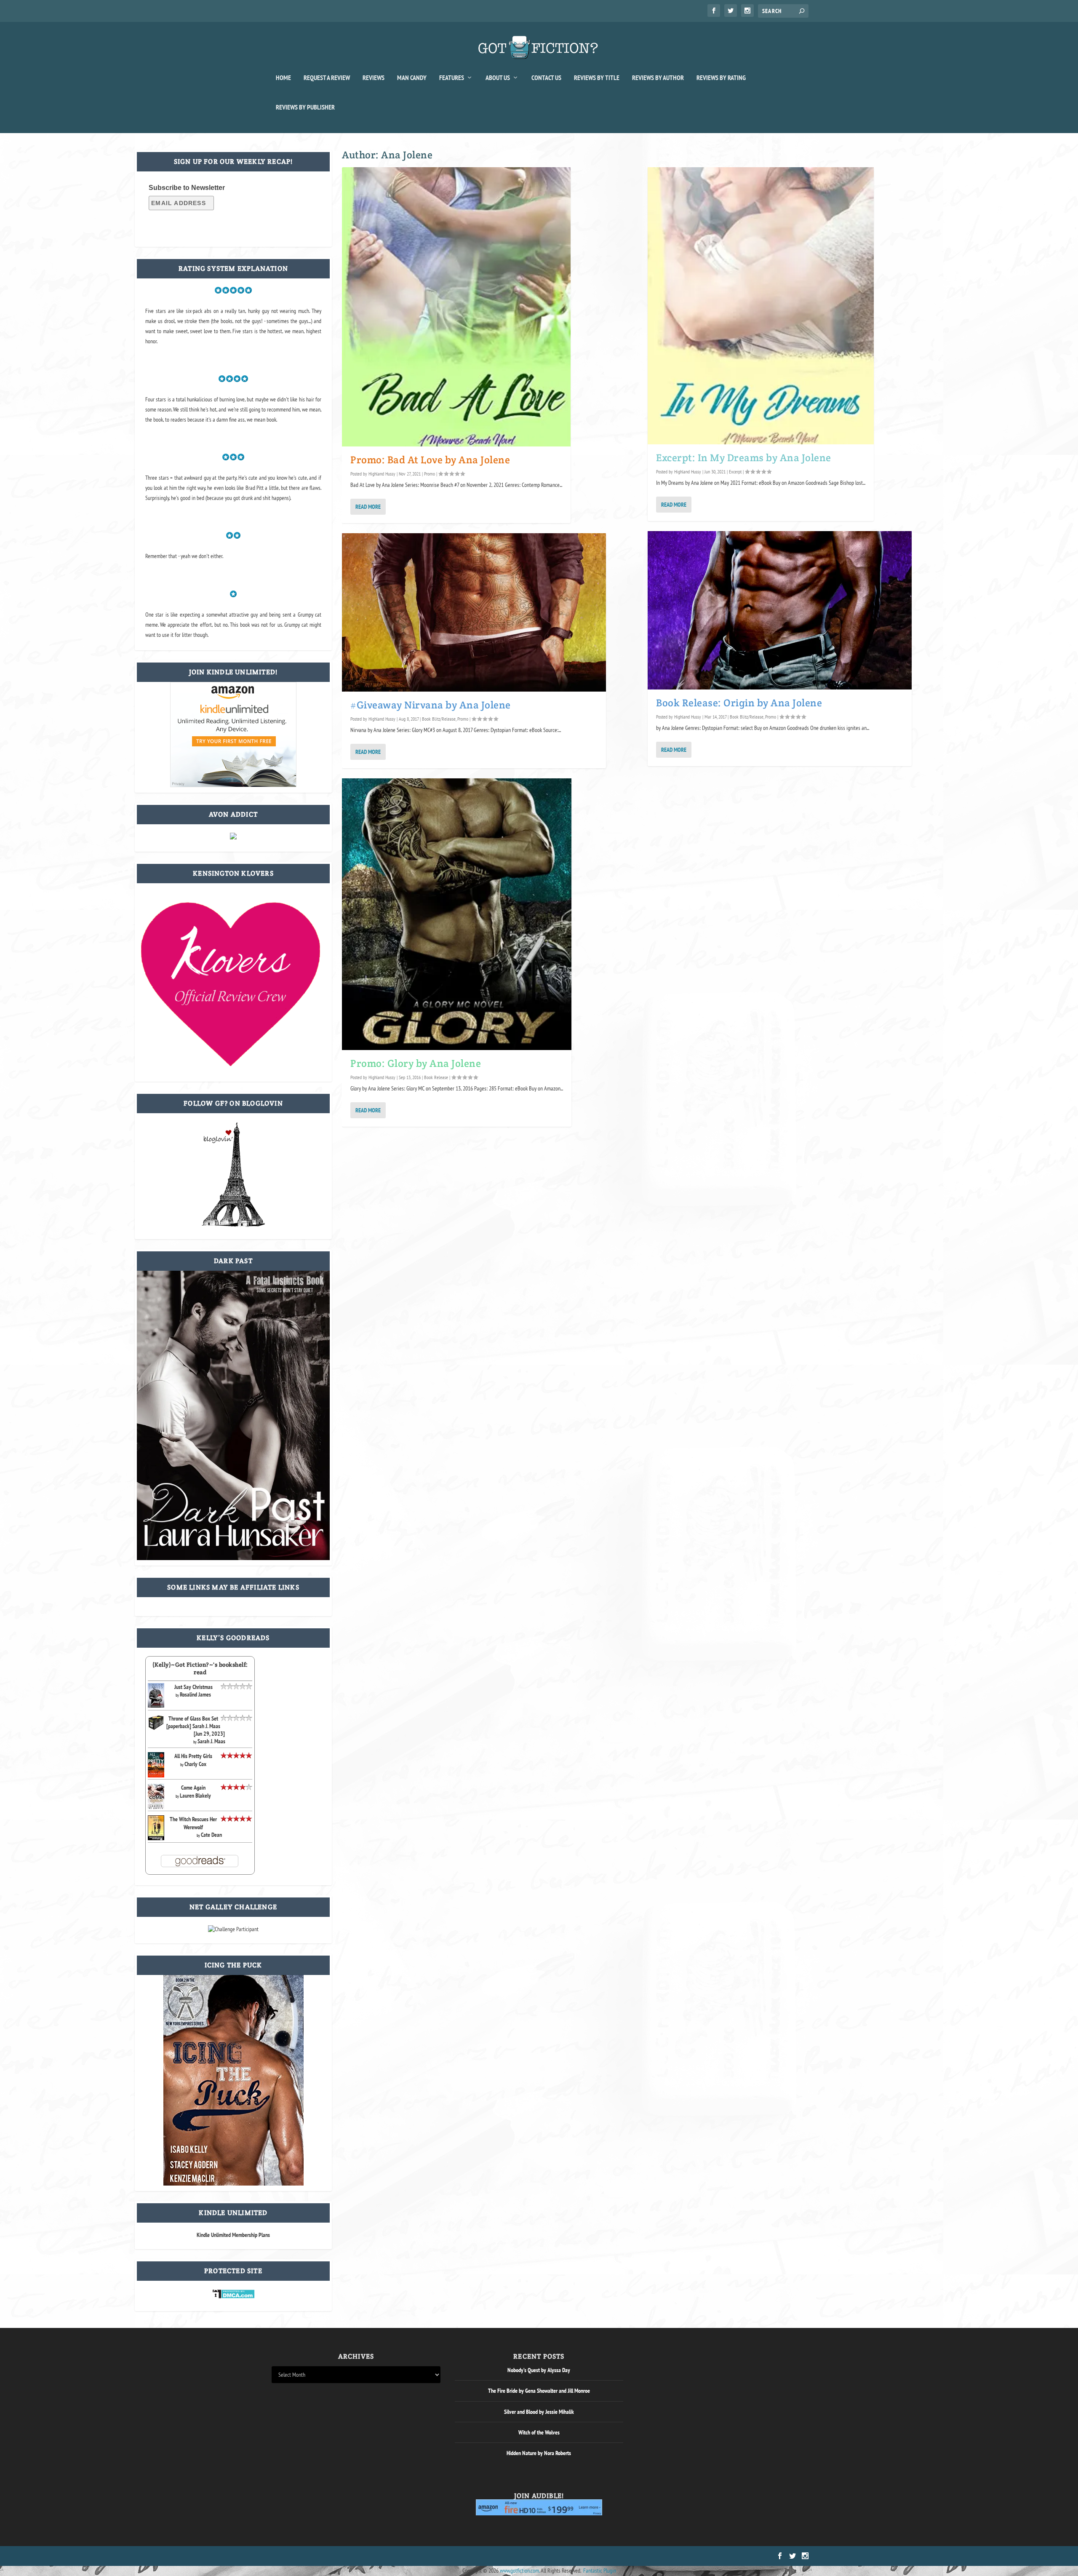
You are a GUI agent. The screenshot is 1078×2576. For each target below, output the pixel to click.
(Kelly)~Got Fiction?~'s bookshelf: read (200, 1668)
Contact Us (546, 78)
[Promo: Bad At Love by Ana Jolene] (456, 307)
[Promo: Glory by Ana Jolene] (457, 914)
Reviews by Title (597, 78)
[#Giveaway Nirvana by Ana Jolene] (474, 612)
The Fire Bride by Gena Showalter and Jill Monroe (539, 2391)
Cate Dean (211, 1835)
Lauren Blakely (195, 1796)
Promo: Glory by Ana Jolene (416, 1063)
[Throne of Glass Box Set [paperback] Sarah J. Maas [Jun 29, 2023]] (156, 1729)
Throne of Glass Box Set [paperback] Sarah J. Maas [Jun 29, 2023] (196, 1726)
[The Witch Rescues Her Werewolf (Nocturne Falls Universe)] (156, 1838)
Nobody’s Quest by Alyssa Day (539, 2370)
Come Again (193, 1788)
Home (283, 78)
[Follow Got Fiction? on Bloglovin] (233, 1225)
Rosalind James (195, 1694)
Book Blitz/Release (439, 719)
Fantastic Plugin (600, 2571)
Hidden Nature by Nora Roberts (539, 2453)
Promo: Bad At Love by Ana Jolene (430, 460)
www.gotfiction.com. (520, 2571)
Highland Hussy (382, 474)
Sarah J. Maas (211, 1741)
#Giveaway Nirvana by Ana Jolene (431, 705)
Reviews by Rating (721, 78)
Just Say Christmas (193, 1687)
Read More (368, 507)
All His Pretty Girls (193, 1756)
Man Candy (412, 78)
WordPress (367, 2556)
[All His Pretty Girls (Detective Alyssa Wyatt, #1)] (156, 1775)
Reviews (374, 78)
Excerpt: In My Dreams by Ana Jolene (744, 458)
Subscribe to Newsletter (187, 188)
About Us (498, 78)
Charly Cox (195, 1764)
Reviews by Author (658, 78)
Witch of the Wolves (539, 2432)
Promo (430, 474)
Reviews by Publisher (305, 107)
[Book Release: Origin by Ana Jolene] (780, 610)
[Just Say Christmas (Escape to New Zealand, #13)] (156, 1705)
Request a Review (327, 78)
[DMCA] (233, 2297)
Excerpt (735, 472)
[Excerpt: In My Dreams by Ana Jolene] (761, 306)
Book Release (436, 1077)
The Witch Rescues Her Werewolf (193, 1823)
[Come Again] (156, 1808)
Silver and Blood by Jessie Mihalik (539, 2412)
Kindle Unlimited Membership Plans (233, 2235)
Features (452, 78)
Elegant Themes (312, 2556)
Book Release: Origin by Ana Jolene (739, 703)
